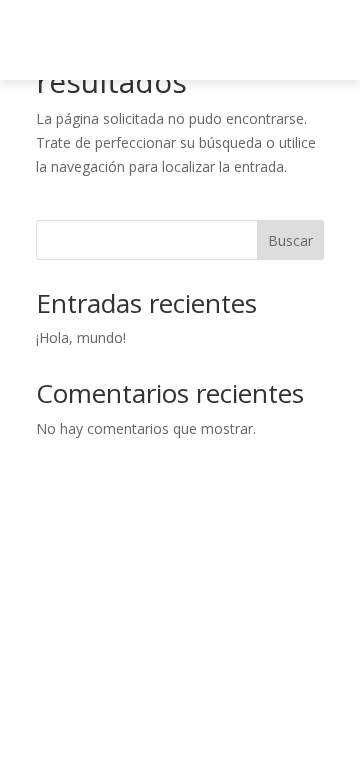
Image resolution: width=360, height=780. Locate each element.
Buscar (290, 240)
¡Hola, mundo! (81, 337)
